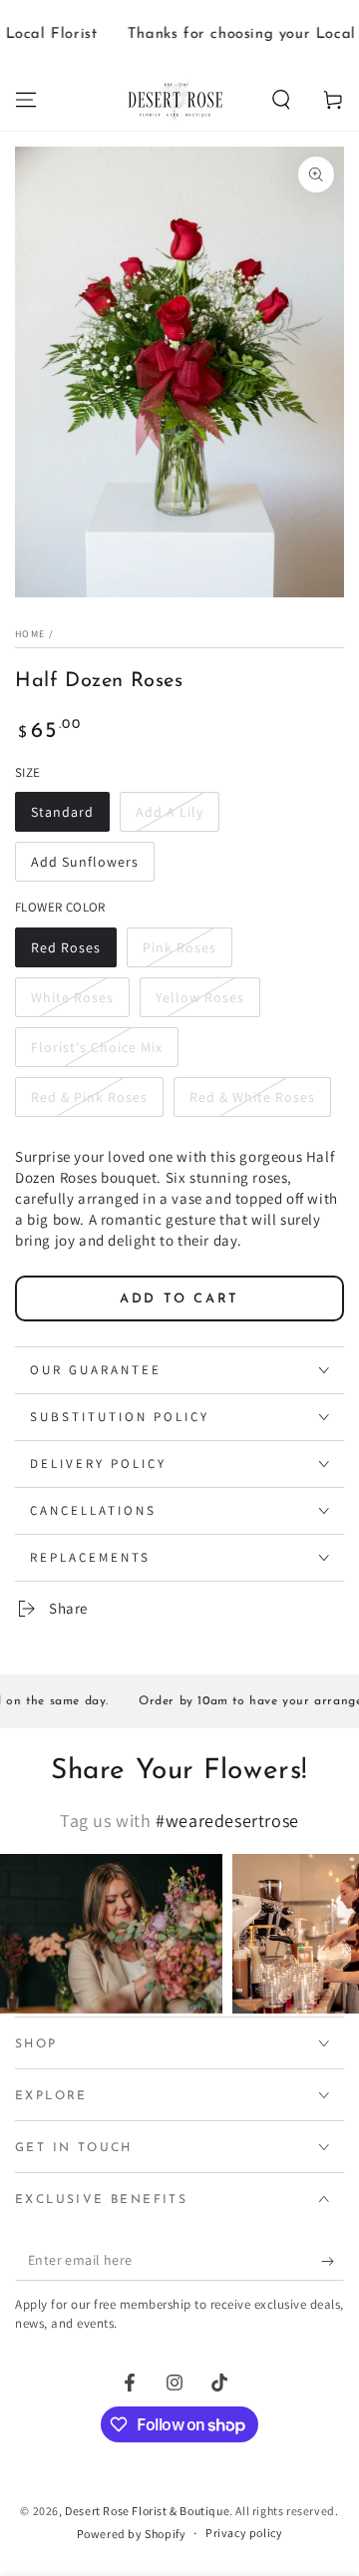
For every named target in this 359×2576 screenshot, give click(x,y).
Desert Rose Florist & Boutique (147, 2511)
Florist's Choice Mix (97, 1047)
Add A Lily (170, 812)
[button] (281, 100)
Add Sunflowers (85, 862)
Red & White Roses (252, 1097)
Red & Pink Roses (89, 1097)
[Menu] (26, 100)
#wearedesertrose (227, 1821)
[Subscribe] (333, 2261)
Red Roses (66, 947)
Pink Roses (179, 947)
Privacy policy (244, 2533)
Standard (62, 812)
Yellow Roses (200, 997)
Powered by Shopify (132, 2534)
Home (30, 634)
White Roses (72, 997)
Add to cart (179, 1299)
